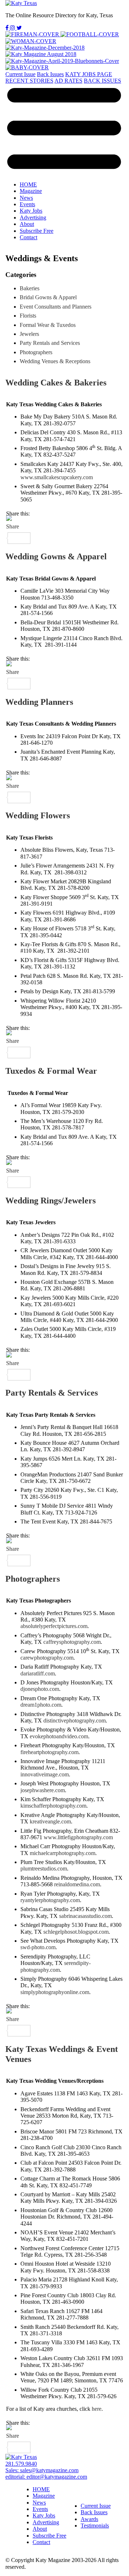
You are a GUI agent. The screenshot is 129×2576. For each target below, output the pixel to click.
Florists (28, 316)
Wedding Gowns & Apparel (56, 556)
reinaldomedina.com (77, 1884)
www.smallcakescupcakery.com (57, 477)
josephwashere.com (43, 1790)
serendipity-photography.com (56, 1966)
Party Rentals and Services (50, 343)
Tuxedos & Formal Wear (51, 1071)
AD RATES (68, 81)
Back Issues (50, 74)
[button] (64, 130)
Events (27, 204)
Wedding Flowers (38, 815)
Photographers (33, 1579)
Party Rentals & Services (52, 1393)
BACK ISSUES (102, 81)
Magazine (31, 191)
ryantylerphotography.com (50, 1900)
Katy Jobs (31, 211)
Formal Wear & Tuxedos (48, 325)
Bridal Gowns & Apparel (48, 297)
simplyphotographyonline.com (55, 1992)
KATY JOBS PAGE (89, 74)
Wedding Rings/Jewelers (51, 1201)
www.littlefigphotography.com (78, 1837)
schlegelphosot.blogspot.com (76, 1932)
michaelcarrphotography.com (63, 1853)
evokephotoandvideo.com (58, 1736)
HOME (28, 184)
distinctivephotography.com (75, 1721)
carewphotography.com (47, 1658)
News (26, 198)
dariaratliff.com (38, 1673)
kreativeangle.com (50, 1821)
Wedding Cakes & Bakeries (56, 383)
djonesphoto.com (40, 1689)
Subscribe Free (37, 231)
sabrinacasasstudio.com (85, 1916)
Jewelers (29, 334)
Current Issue (20, 74)
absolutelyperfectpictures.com (54, 1626)
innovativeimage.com (45, 1774)
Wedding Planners (39, 702)
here (97, 2409)
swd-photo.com (38, 1947)
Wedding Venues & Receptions (55, 361)
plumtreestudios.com (44, 1869)
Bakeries (30, 288)
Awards (89, 2519)
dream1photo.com (41, 1705)
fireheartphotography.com (49, 1752)
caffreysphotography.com (72, 1642)
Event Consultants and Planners (56, 307)
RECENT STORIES (29, 81)
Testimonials (95, 2526)
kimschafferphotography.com (53, 1806)
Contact (28, 237)
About (27, 224)
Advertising (33, 218)
